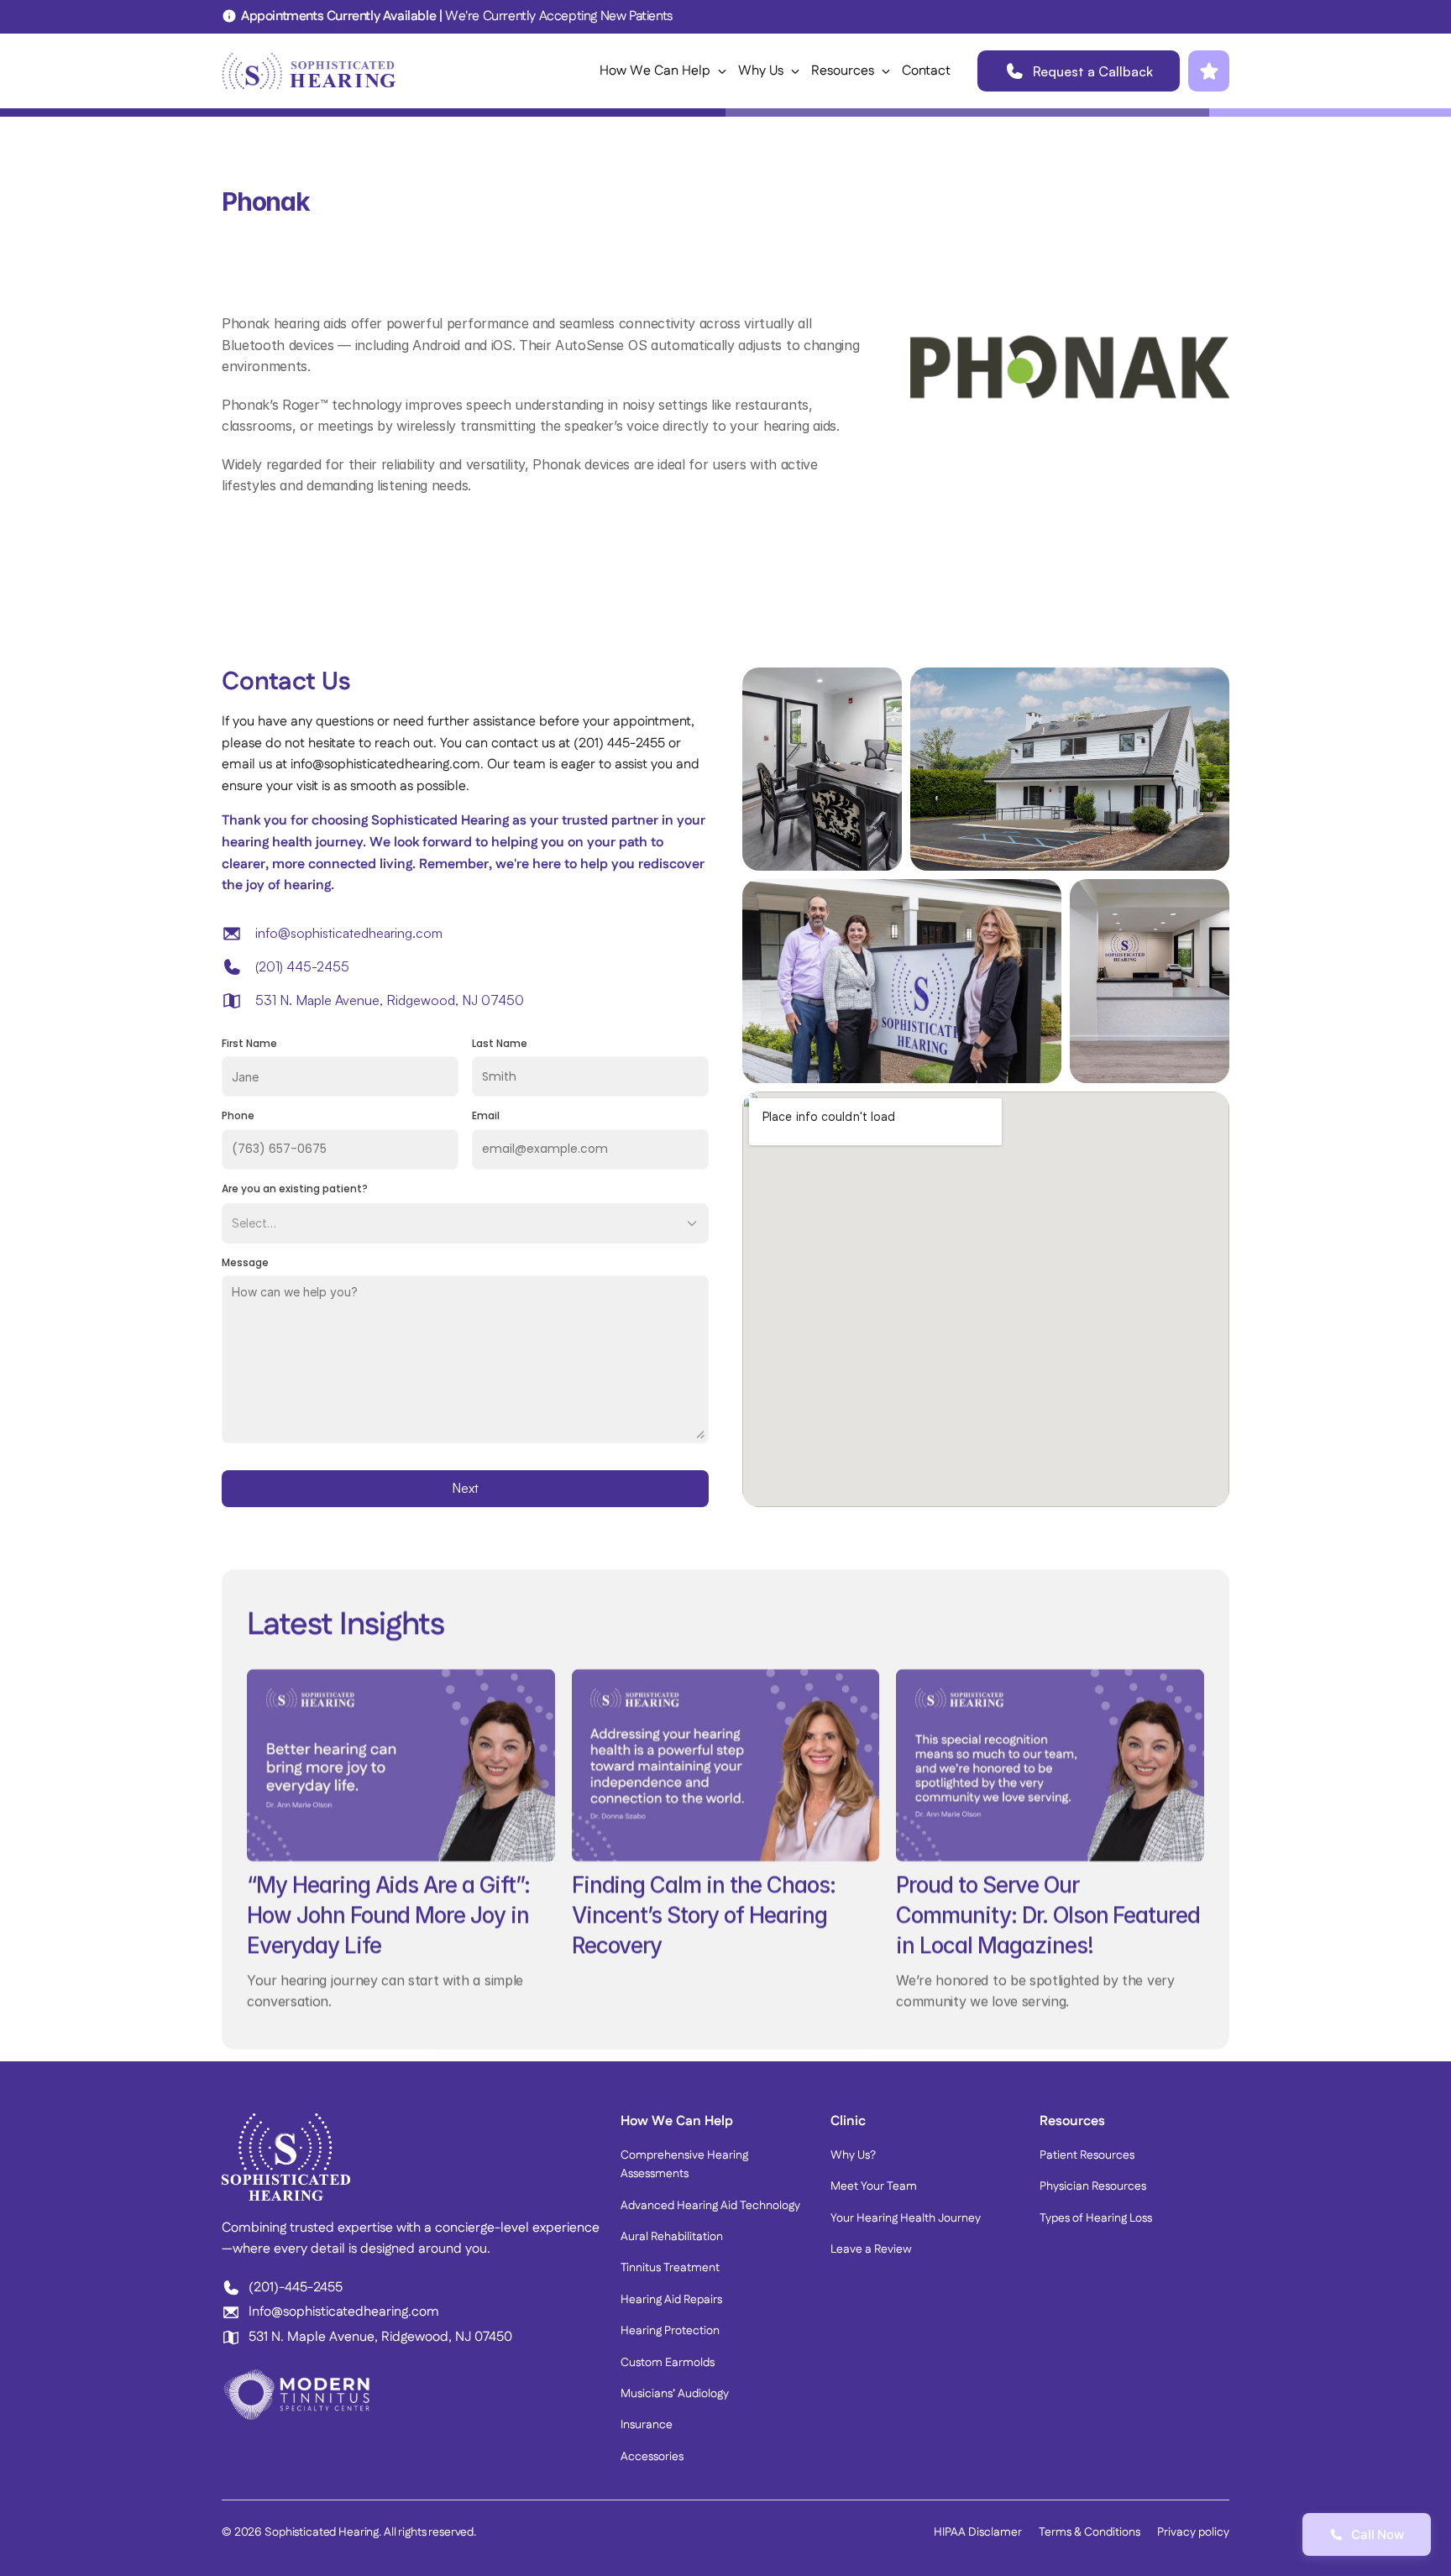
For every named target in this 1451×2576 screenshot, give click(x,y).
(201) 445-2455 (302, 966)
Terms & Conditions (1090, 2532)
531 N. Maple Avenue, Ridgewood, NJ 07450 (390, 1000)
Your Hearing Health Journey (906, 2218)
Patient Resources (1087, 2155)
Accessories (652, 2457)
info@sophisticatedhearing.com (349, 933)
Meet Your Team (874, 2186)
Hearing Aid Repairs (671, 2300)
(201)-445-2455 (296, 2288)
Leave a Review (871, 2249)
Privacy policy (1193, 2532)
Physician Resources (1093, 2186)
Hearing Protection (670, 2331)
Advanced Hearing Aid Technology (710, 2206)
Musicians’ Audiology (675, 2394)
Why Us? (853, 2155)
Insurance (647, 2425)
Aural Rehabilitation (672, 2237)
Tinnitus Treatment (670, 2268)
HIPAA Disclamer (978, 2532)
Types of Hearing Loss (1096, 2218)
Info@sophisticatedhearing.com (344, 2312)
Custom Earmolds (668, 2363)
